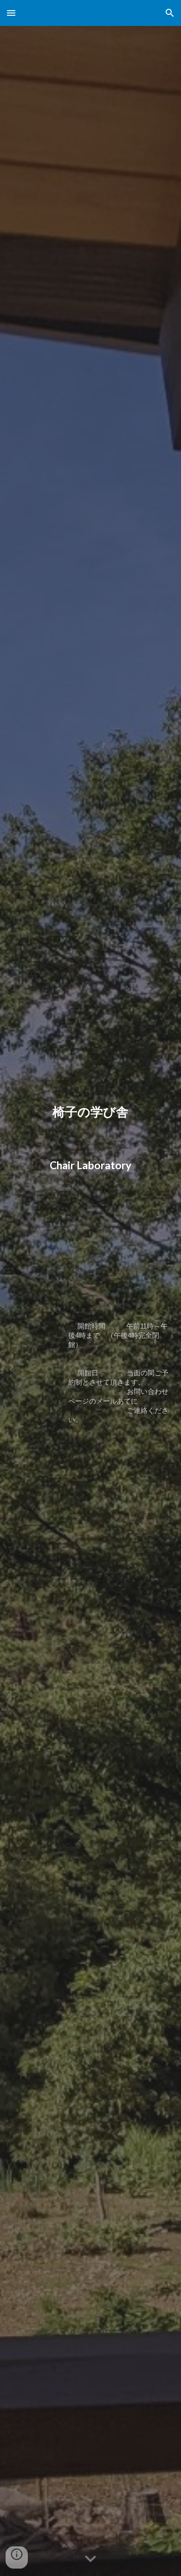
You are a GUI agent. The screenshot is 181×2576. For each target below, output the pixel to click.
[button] (11, 13)
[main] (90, 1288)
